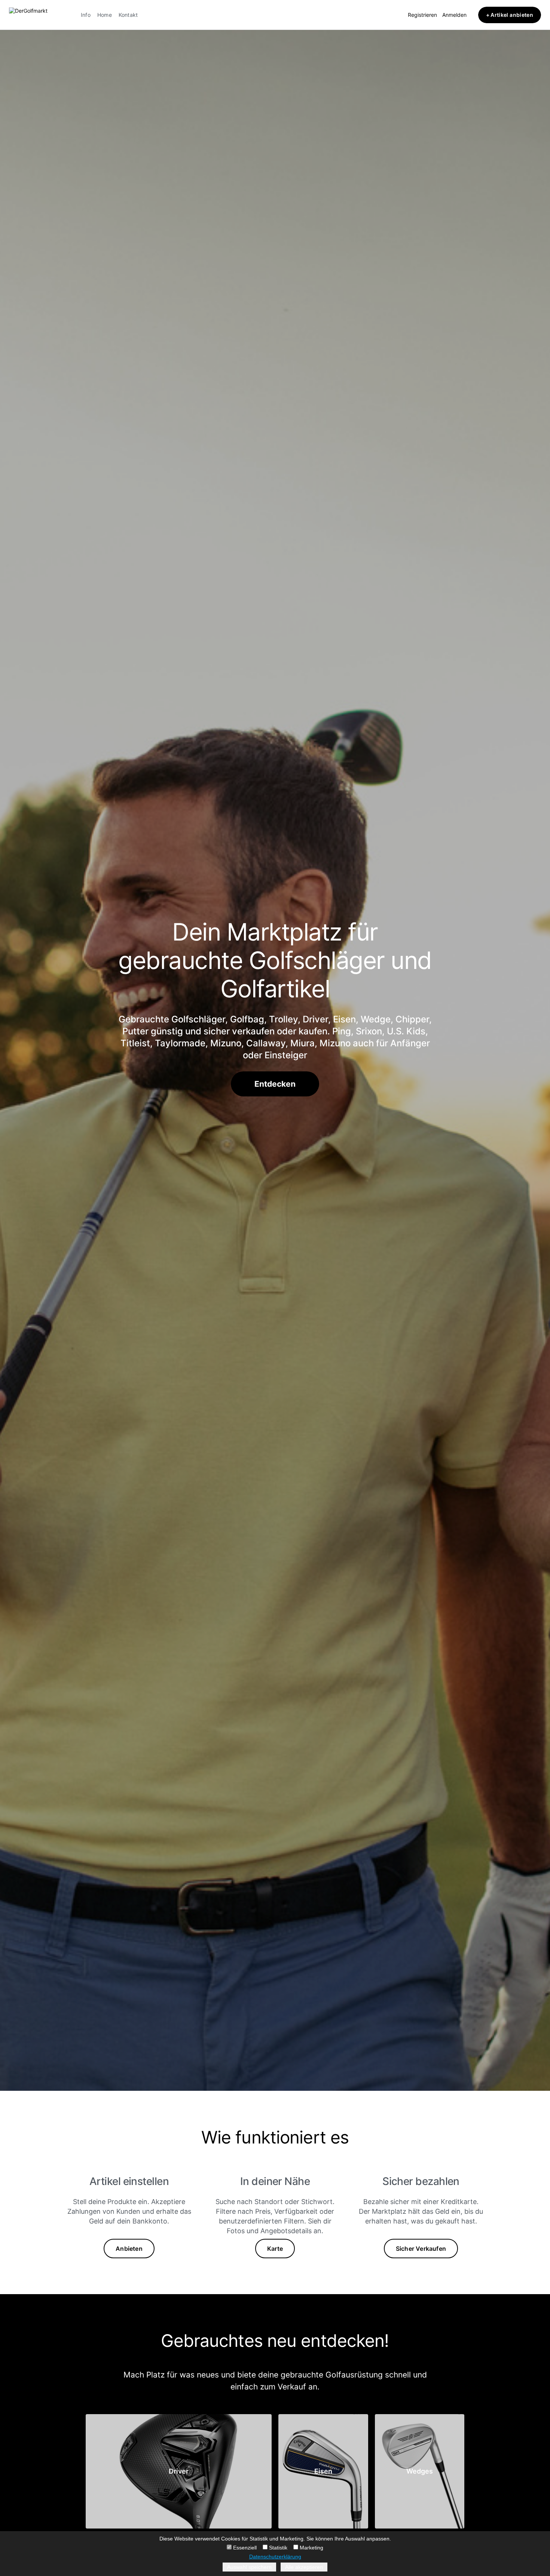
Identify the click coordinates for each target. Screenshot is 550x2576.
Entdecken (275, 1084)
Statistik (277, 2548)
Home (105, 15)
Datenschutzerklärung (275, 2557)
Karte (275, 2249)
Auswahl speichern (249, 2567)
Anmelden (454, 15)
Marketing (311, 2548)
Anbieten (129, 2249)
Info (86, 15)
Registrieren (422, 15)
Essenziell (244, 2548)
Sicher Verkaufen (421, 2249)
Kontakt (128, 15)
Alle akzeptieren (304, 2567)
